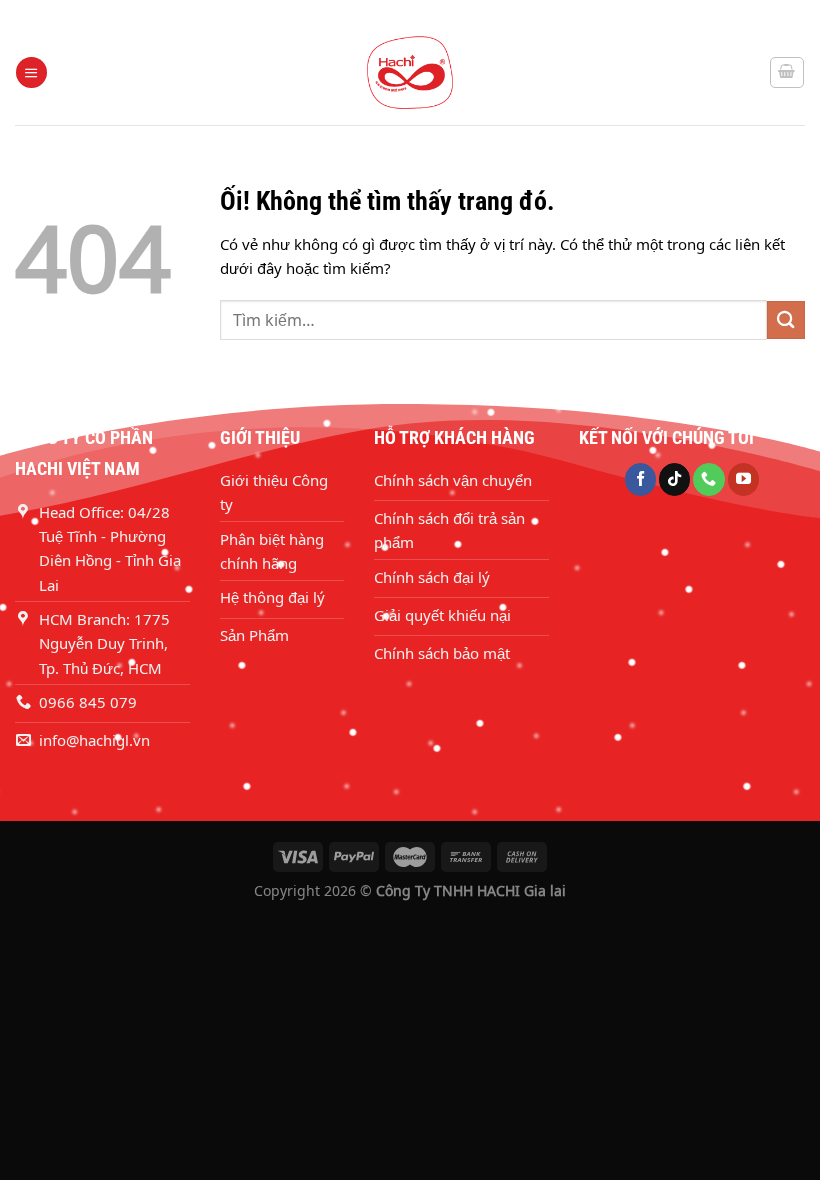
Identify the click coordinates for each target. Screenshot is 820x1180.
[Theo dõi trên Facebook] (640, 479)
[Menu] (31, 72)
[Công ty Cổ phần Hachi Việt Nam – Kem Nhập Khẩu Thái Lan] (410, 72)
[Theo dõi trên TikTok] (674, 479)
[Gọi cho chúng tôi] (708, 479)
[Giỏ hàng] (787, 72)
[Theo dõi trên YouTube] (743, 479)
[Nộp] (786, 319)
